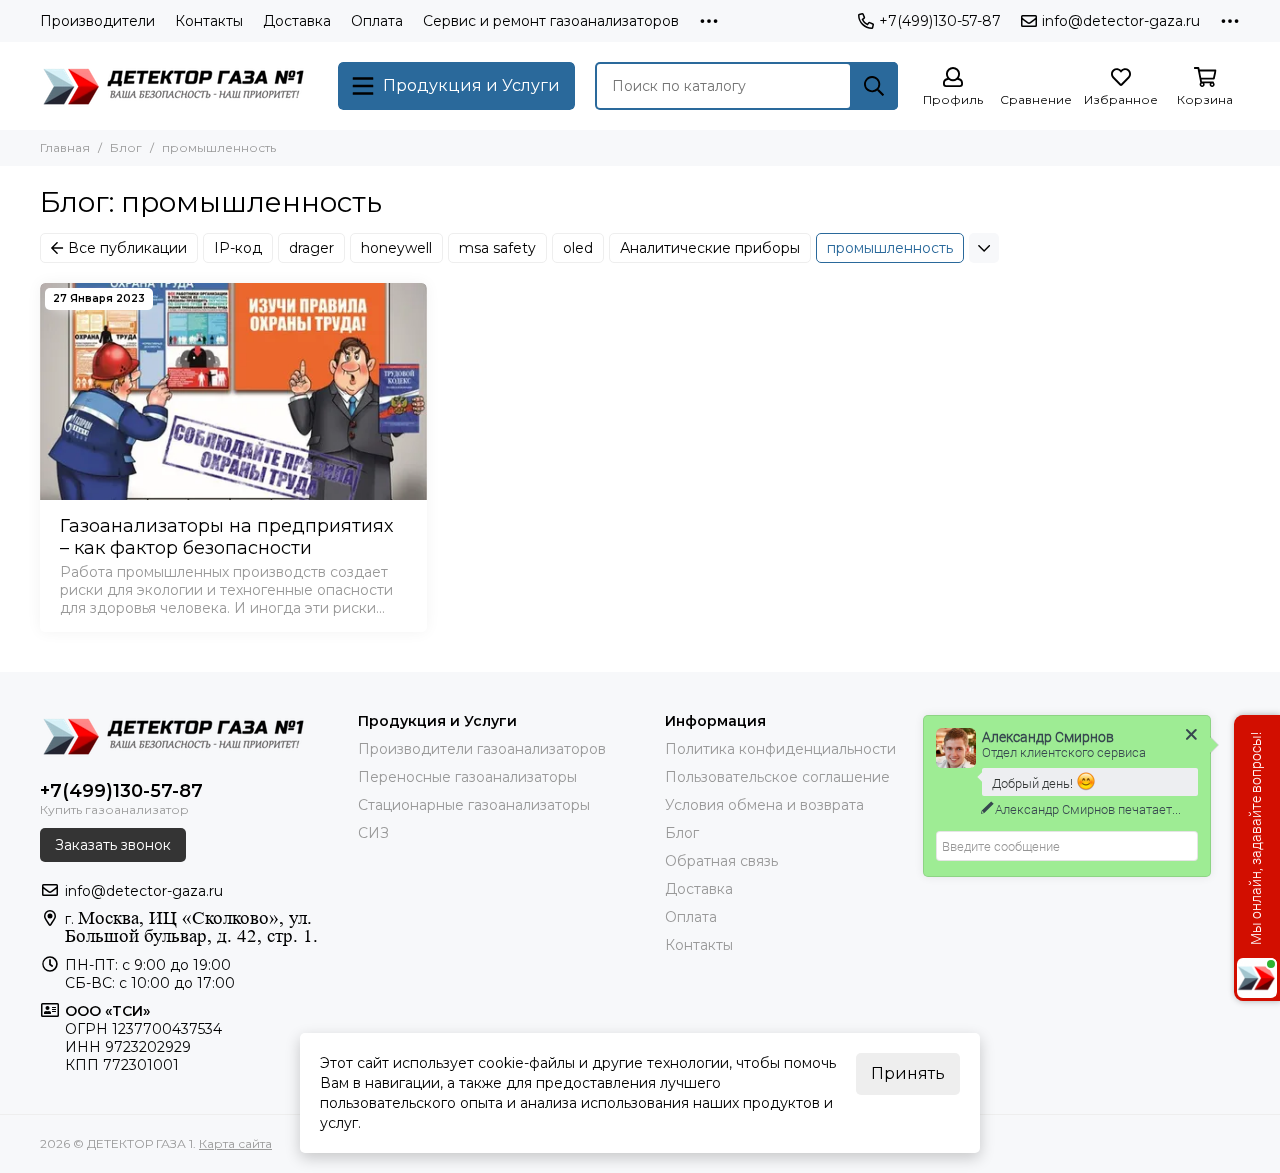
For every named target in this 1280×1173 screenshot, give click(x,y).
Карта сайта (235, 1143)
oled (578, 248)
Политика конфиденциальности (780, 749)
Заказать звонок (113, 845)
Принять (908, 1073)
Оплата (377, 21)
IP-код (238, 248)
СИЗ (373, 833)
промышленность (890, 248)
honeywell (396, 248)
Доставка (297, 21)
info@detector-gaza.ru (1121, 21)
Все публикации (127, 248)
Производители (97, 21)
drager (311, 248)
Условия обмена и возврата (764, 805)
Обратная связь (721, 861)
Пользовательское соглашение (777, 777)
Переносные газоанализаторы (467, 777)
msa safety (497, 248)
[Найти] (874, 86)
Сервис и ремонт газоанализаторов (551, 21)
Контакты (209, 21)
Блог (126, 147)
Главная (65, 147)
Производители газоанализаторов (482, 749)
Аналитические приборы (710, 248)
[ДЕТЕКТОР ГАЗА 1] (179, 86)
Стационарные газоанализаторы (474, 805)
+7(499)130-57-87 (940, 21)
